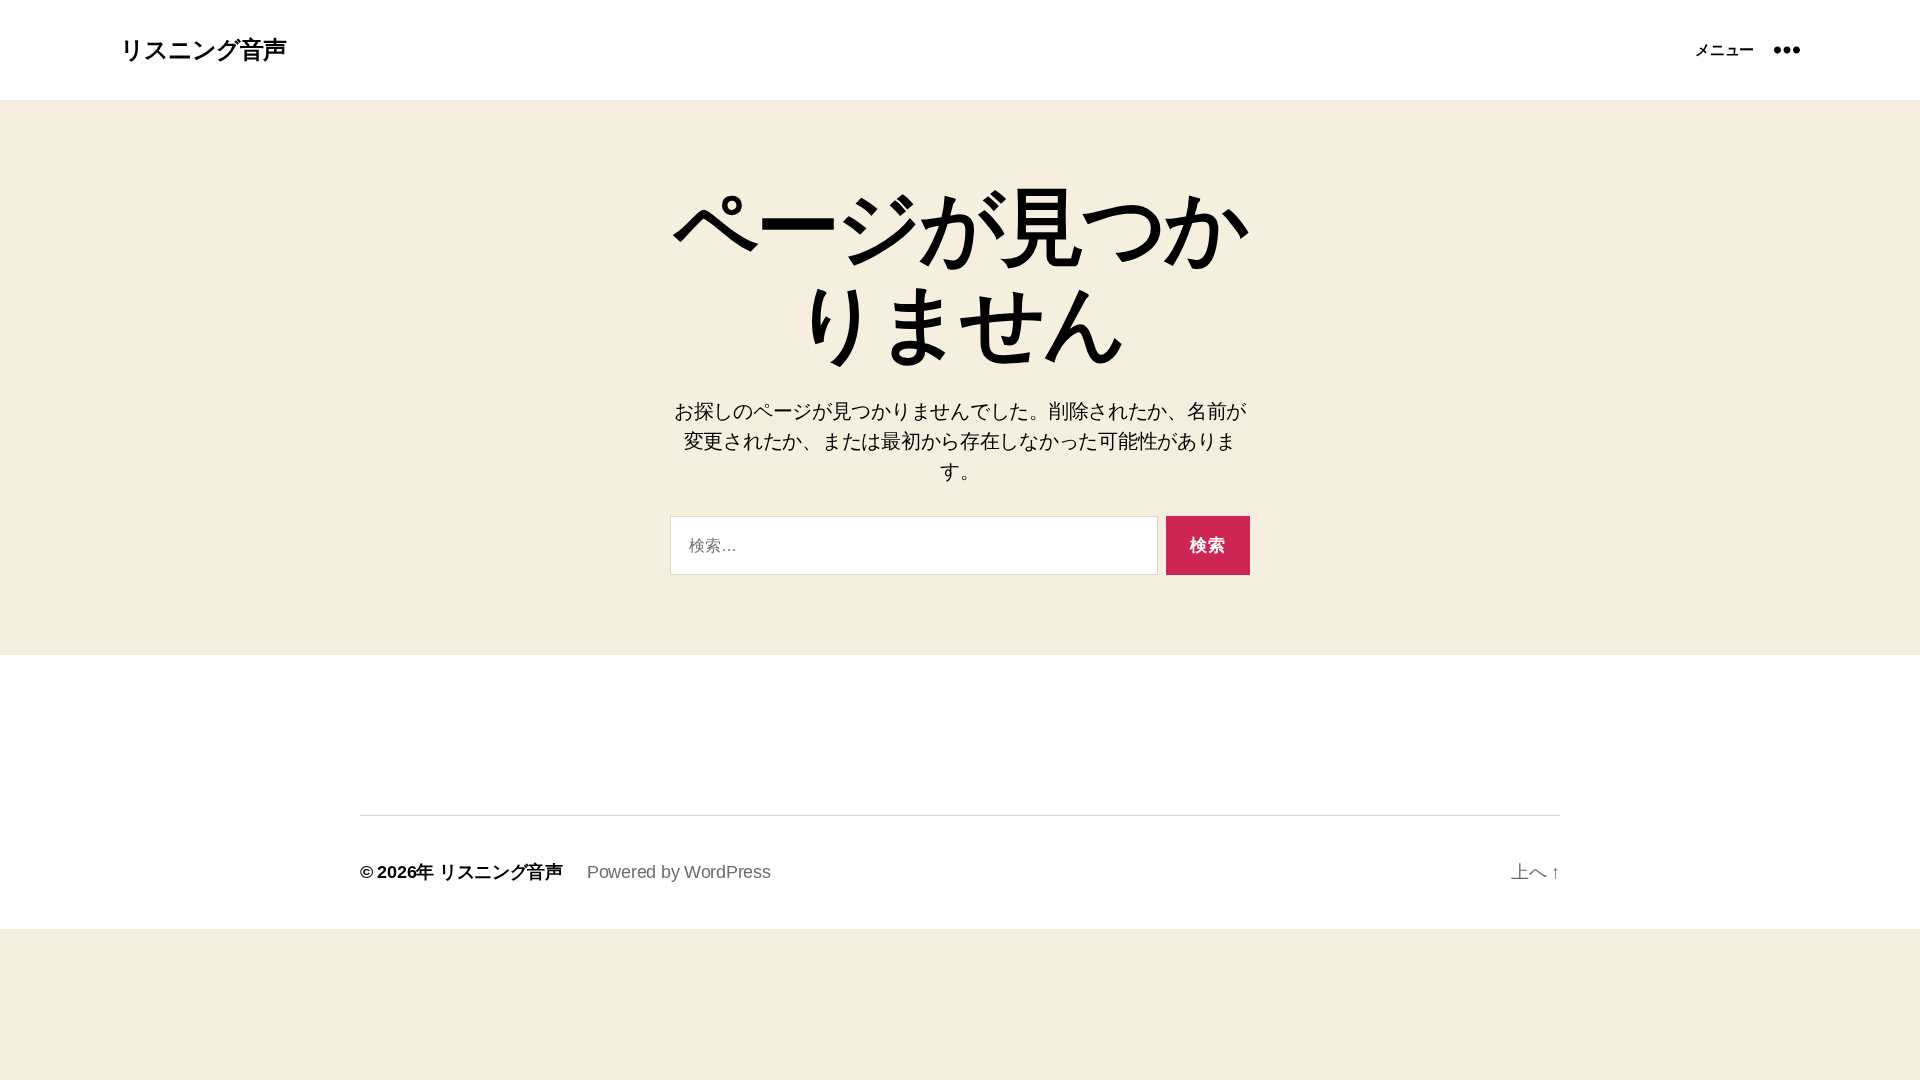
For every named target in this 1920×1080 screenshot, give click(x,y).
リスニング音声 (203, 50)
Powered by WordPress (679, 872)
